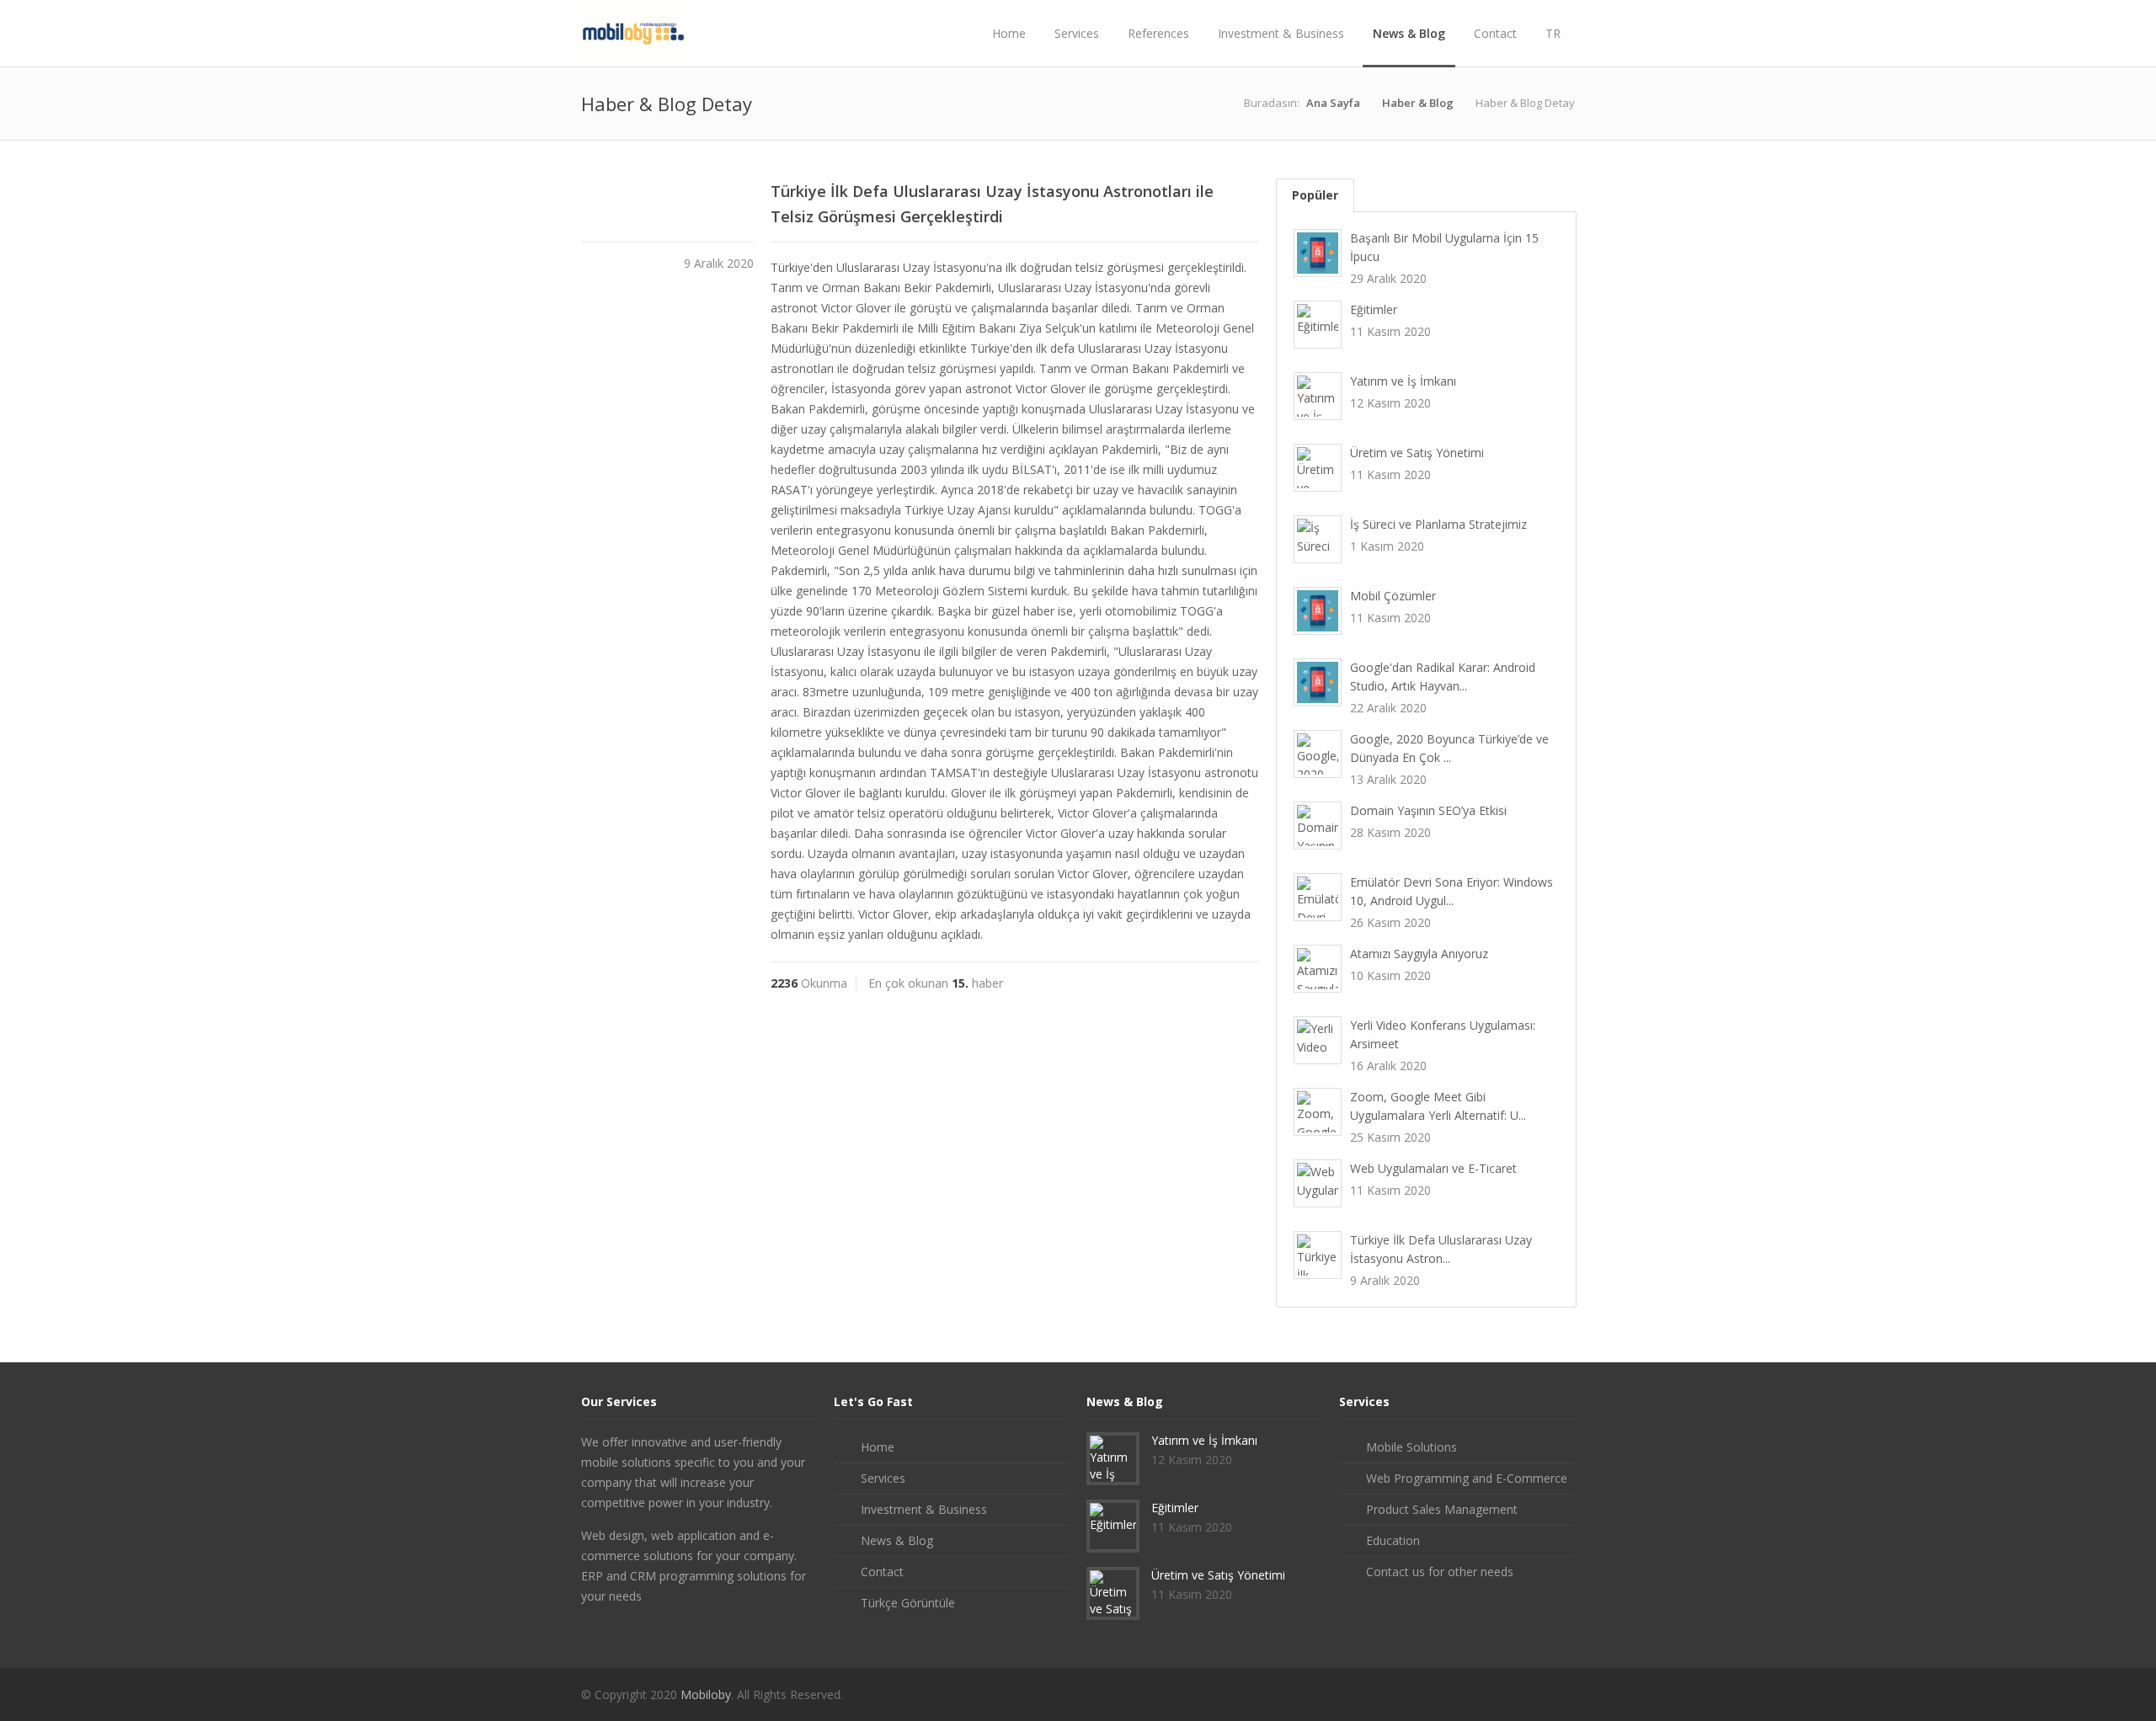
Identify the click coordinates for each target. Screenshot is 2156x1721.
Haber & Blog (1418, 103)
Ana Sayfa (1333, 103)
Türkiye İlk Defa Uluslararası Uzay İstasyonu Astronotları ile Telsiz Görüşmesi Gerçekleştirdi (992, 204)
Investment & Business (1281, 33)
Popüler (1315, 195)
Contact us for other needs (1440, 1572)
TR (1553, 33)
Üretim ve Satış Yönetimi (1417, 453)
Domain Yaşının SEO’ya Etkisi (1428, 810)
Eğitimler (1374, 309)
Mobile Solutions (1412, 1447)
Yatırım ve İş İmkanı (1403, 381)
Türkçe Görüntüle (908, 1603)
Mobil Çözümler (1393, 596)
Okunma (809, 983)
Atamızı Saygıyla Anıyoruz (1419, 954)
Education (1393, 1540)
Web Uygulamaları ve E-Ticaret (1433, 1168)
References (1158, 33)
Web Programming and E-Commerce (1467, 1478)
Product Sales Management (1442, 1509)
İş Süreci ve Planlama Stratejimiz (1438, 524)
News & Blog (1409, 33)
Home (1009, 33)
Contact (1495, 33)
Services (1077, 33)
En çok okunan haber (936, 983)
